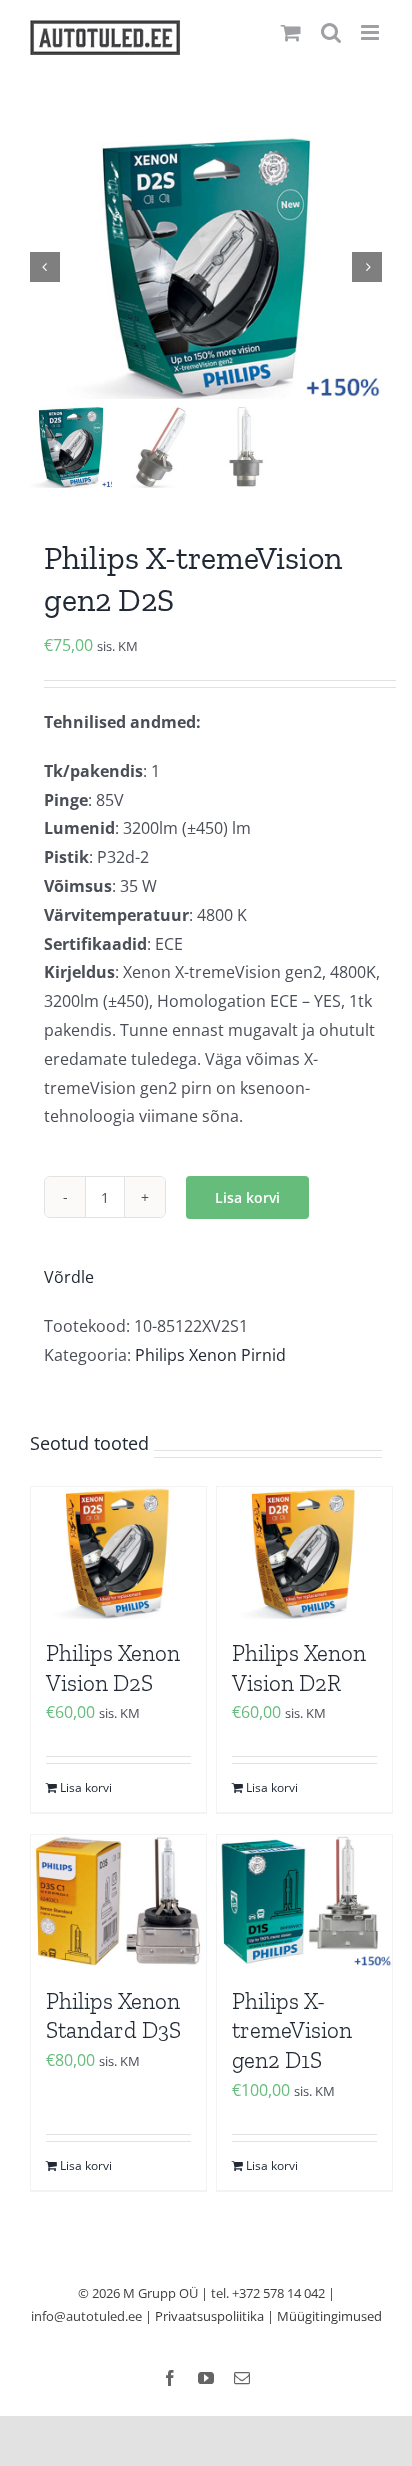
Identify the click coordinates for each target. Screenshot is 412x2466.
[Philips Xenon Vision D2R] (304, 1552)
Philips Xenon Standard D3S (113, 2016)
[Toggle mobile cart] (291, 32)
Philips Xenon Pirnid (210, 1355)
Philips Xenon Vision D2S (113, 1668)
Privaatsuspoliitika (209, 2316)
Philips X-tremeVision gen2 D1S (292, 2031)
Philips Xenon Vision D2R (299, 1668)
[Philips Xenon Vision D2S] (118, 1552)
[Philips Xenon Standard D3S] (118, 1900)
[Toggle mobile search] (331, 32)
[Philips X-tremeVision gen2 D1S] (304, 1900)
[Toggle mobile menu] (371, 32)
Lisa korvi (247, 1197)
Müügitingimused (329, 2316)
